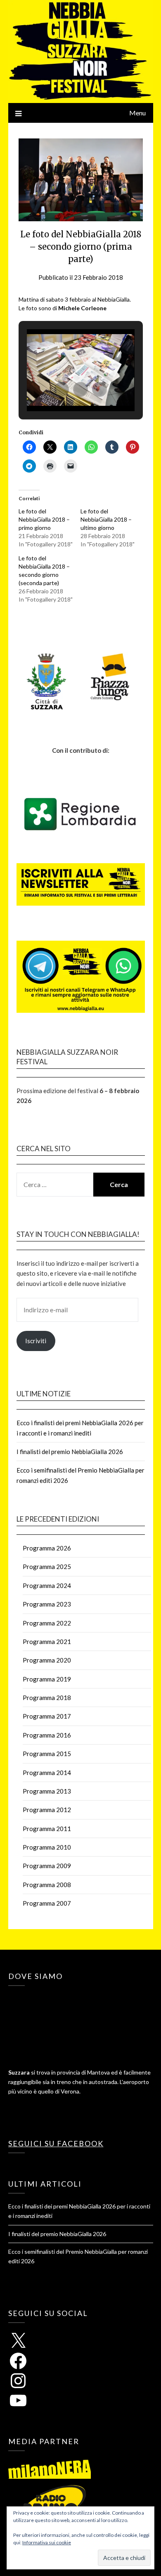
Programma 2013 (47, 1791)
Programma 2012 (47, 1810)
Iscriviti (36, 1341)
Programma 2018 (47, 1698)
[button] (62, 389)
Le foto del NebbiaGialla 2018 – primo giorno (44, 519)
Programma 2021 (47, 1642)
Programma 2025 (47, 1567)
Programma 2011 (47, 1829)
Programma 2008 (47, 1885)
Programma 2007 (47, 1903)
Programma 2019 (47, 1679)
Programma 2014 (47, 1773)
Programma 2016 (47, 1735)
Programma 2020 (47, 1660)
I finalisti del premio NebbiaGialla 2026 (70, 1452)
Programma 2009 (47, 1866)
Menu (137, 113)
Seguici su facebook (56, 2143)
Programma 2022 (47, 1623)
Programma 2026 (47, 1548)
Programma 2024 (47, 1585)
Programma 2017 (47, 1716)
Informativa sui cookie (47, 2542)
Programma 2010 (47, 1847)
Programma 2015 (47, 1754)
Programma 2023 (47, 1604)
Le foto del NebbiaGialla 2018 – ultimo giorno (106, 519)
